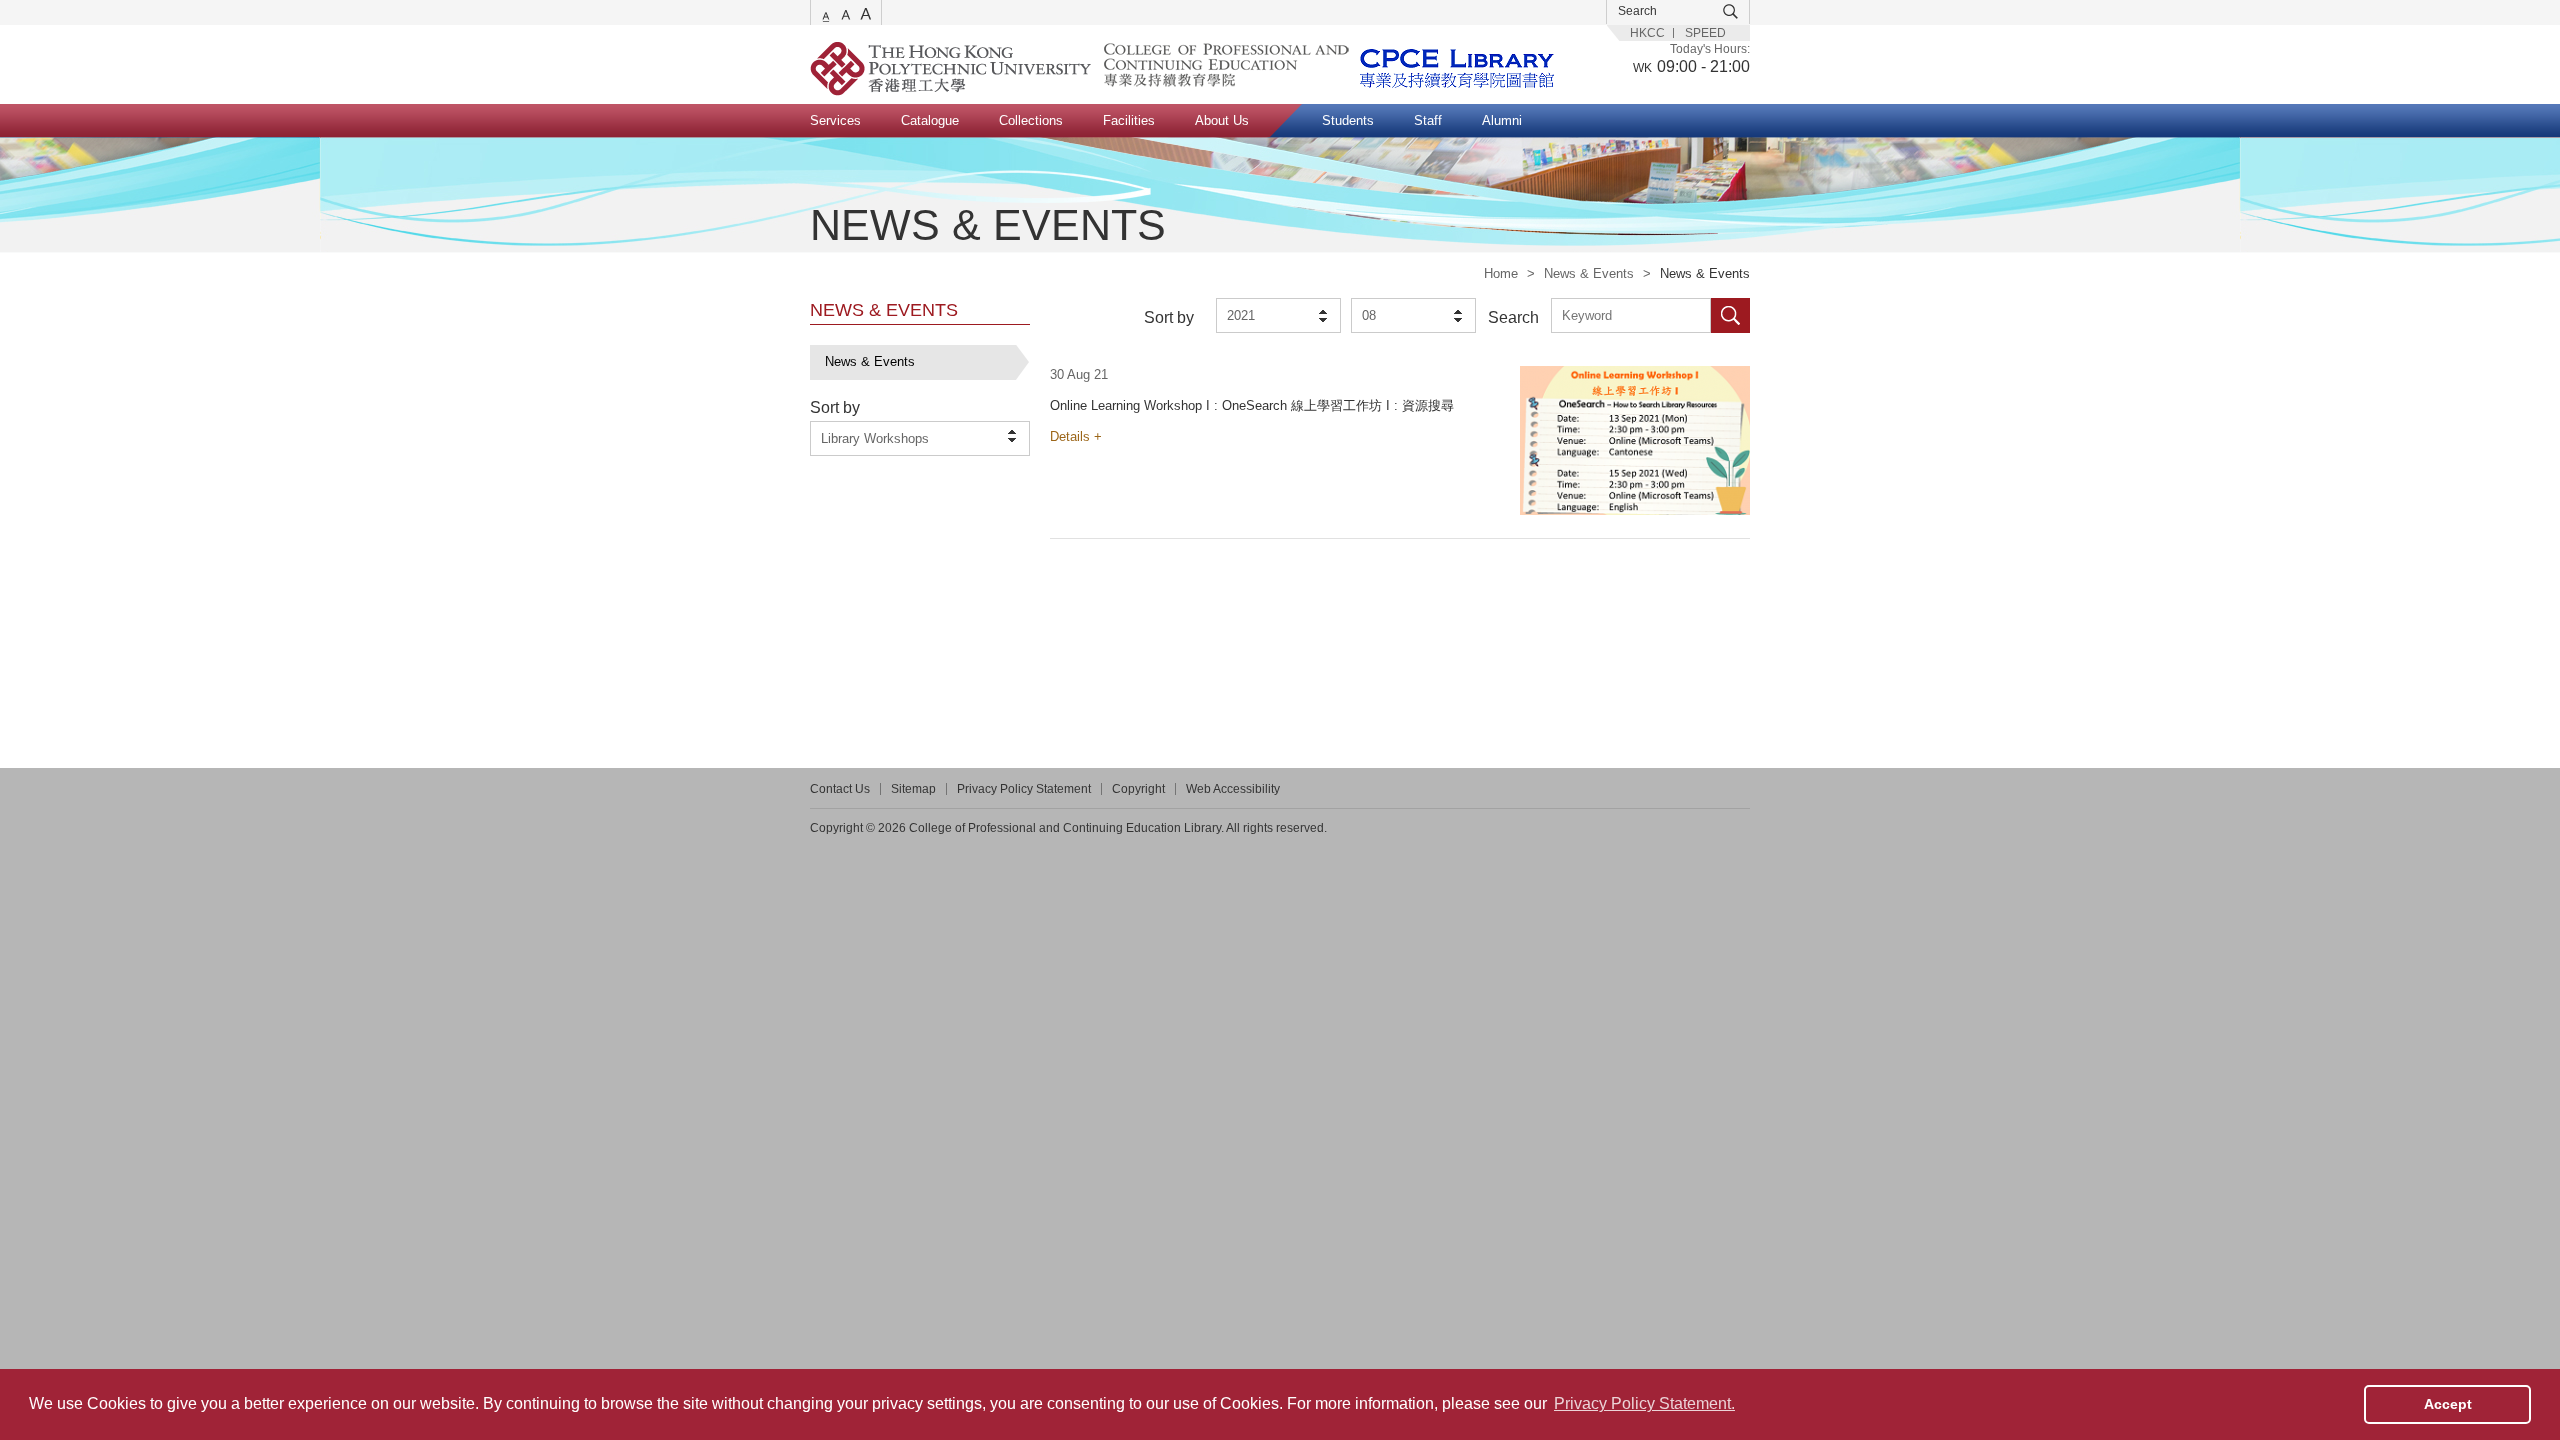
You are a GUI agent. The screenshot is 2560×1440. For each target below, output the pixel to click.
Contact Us (840, 789)
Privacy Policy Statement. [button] (1644, 1403)
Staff (1428, 120)
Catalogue (930, 120)
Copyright (1138, 789)
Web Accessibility (1233, 789)
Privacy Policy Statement (1024, 789)
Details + (1076, 436)
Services (835, 120)
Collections (1031, 120)
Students (1348, 120)
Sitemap (913, 789)
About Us (1222, 120)
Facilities (1129, 120)
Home (1501, 273)
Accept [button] (2448, 1404)
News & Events (1589, 273)
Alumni (1502, 120)
